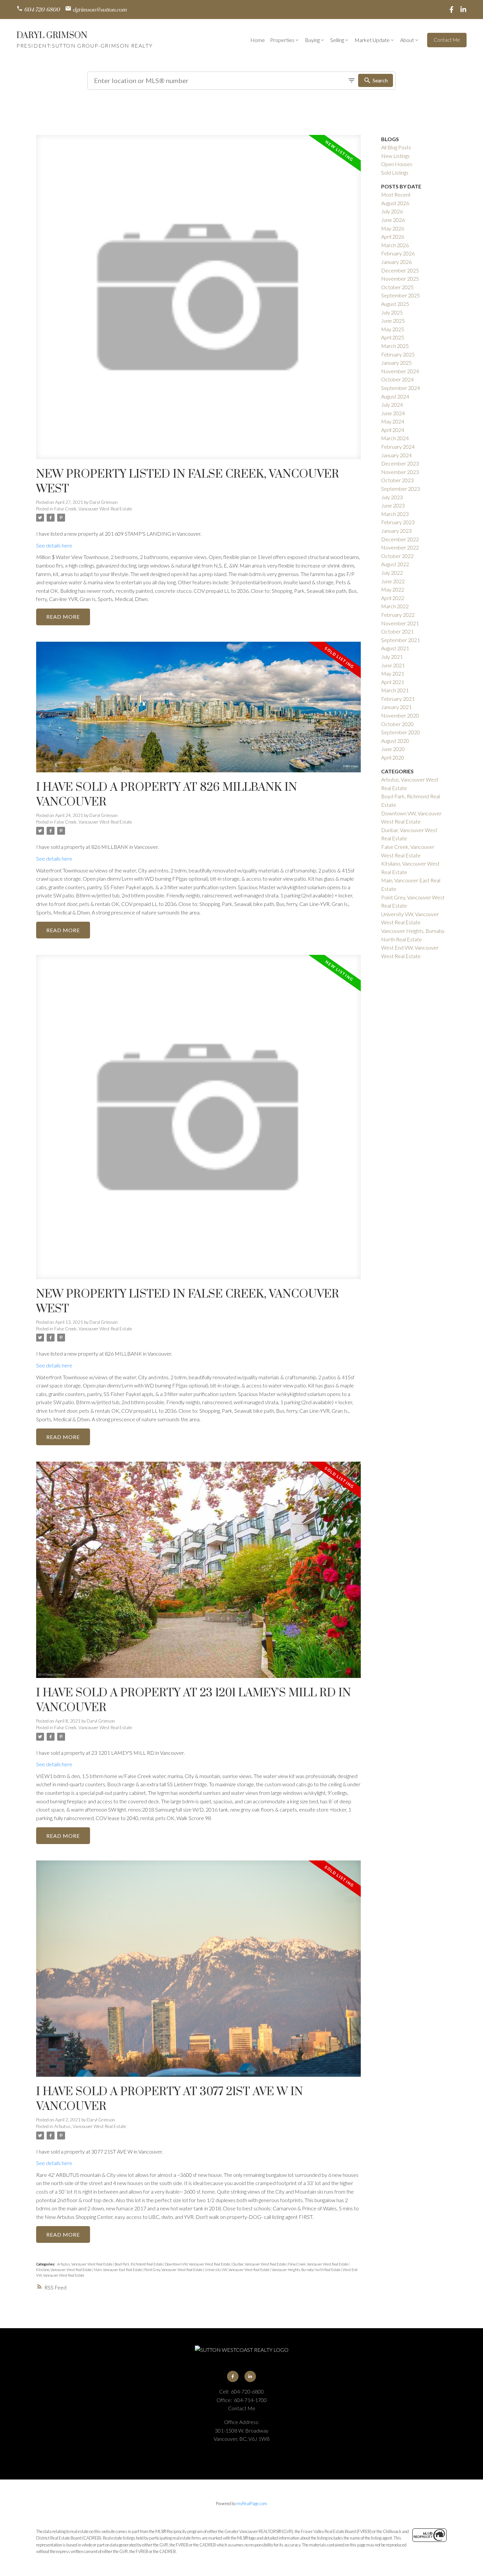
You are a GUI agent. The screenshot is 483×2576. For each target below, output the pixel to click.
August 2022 (395, 564)
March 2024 (395, 438)
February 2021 (398, 699)
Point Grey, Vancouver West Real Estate (174, 2270)
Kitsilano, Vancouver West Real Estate (64, 2270)
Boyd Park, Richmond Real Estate (139, 2264)
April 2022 (393, 598)
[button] (38, 10)
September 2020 (401, 732)
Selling (337, 40)
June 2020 (393, 749)
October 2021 (397, 631)
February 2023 (398, 522)
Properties (282, 40)
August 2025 (395, 304)
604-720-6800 (42, 10)
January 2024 (396, 455)
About (407, 40)
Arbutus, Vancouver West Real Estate (90, 2126)
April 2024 (393, 430)
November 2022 (400, 547)
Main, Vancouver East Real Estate (118, 2270)
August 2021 (395, 648)
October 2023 (397, 480)
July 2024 (392, 405)
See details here (54, 545)
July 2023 (392, 497)
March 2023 (395, 514)
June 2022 (393, 581)
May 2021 (393, 673)
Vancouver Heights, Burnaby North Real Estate (306, 2270)
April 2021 (393, 682)
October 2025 (397, 287)
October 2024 (397, 379)
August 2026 (395, 203)
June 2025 (393, 321)
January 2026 (396, 262)
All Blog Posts (396, 147)
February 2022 (398, 615)
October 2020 (397, 724)
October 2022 (397, 556)
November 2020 (400, 715)
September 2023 (401, 489)
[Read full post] (198, 301)
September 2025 (401, 295)
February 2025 (398, 354)
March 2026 (395, 245)
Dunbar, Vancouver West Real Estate (259, 2264)
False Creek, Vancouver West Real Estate (93, 509)
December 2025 (400, 270)
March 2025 (395, 346)
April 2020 (393, 757)
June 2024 (393, 413)
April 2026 (393, 236)
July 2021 (392, 657)
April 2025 (393, 337)
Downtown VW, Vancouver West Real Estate (198, 2264)
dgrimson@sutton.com (100, 10)
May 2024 (393, 421)
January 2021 (396, 707)
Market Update (372, 40)
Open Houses (397, 164)
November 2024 (400, 371)
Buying (312, 40)
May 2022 (393, 589)
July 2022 (392, 573)
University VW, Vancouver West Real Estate (237, 2270)
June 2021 (393, 665)
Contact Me (447, 40)
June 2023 (393, 505)
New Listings (395, 156)
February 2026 (398, 253)
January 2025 (396, 363)
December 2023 (400, 463)
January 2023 (396, 531)
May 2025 (393, 329)
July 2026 (392, 211)
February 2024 (398, 447)
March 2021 (395, 690)
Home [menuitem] (258, 40)
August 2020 (395, 741)
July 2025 (392, 312)
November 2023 (400, 472)
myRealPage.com (252, 2503)
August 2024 (395, 396)
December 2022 (400, 539)
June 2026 (393, 220)
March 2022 (395, 606)
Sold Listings (395, 172)
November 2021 (400, 623)
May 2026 (393, 228)
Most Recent (396, 194)
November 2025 (400, 279)
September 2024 (401, 388)
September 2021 (401, 640)
